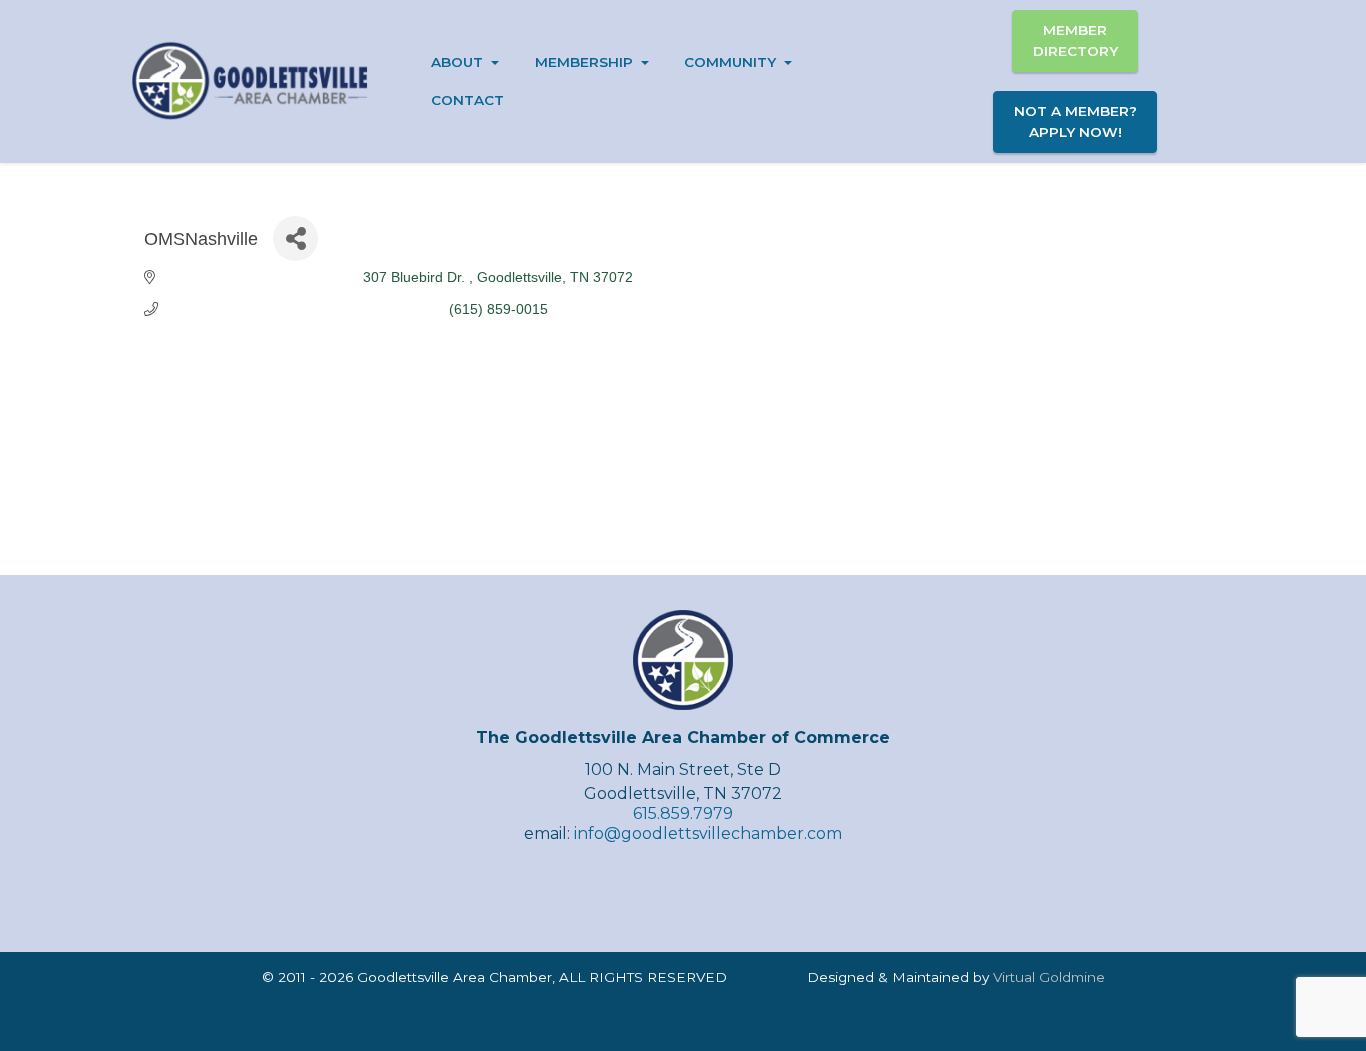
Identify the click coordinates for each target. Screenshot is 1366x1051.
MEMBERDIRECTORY (1075, 40)
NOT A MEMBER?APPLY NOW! (1075, 121)
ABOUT (457, 62)
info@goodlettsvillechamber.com (708, 833)
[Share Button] (295, 238)
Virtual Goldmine (1049, 977)
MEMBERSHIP (584, 62)
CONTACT (467, 100)
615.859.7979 (683, 813)
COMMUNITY (730, 62)
